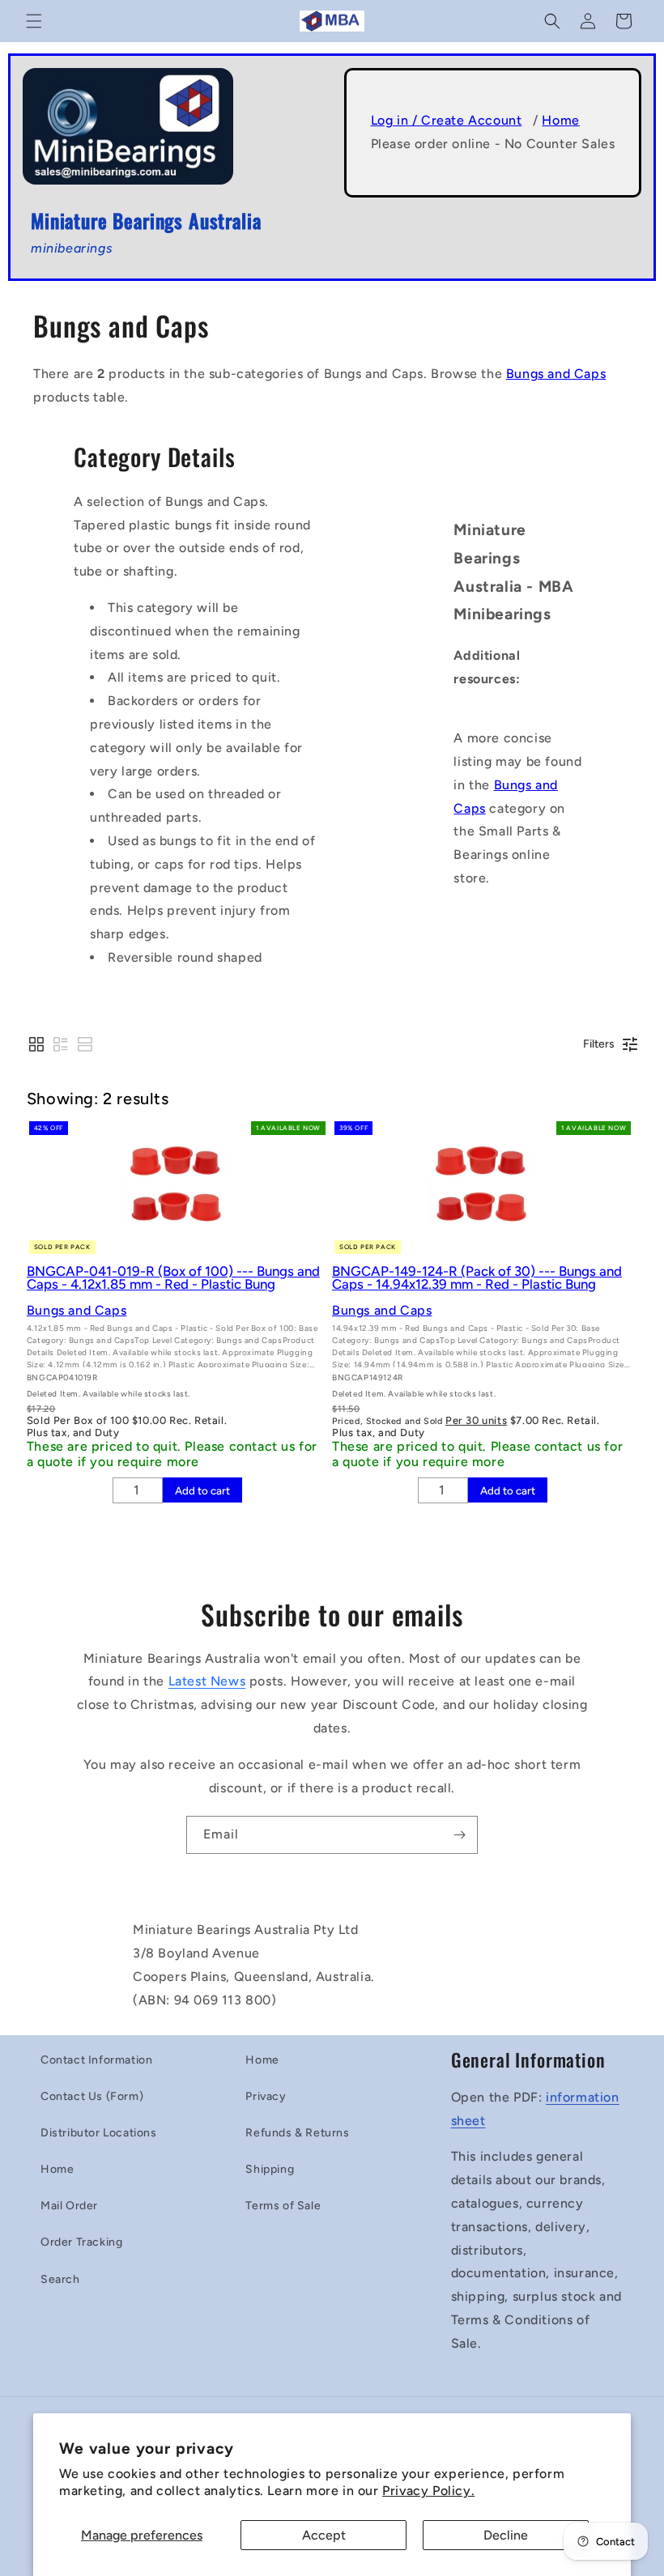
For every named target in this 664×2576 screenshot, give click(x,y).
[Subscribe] (459, 1835)
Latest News (207, 1681)
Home (560, 120)
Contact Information (96, 2060)
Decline (506, 2535)
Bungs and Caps (556, 374)
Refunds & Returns (297, 2133)
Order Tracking (81, 2242)
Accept (324, 2535)
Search (60, 2279)
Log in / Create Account (447, 120)
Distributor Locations (99, 2133)
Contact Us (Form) (92, 2096)
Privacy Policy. (428, 2491)
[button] (34, 21)
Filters (599, 1044)
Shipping (270, 2169)
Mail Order (69, 2206)
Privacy (266, 2096)
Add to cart (202, 1490)
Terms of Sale (283, 2206)
